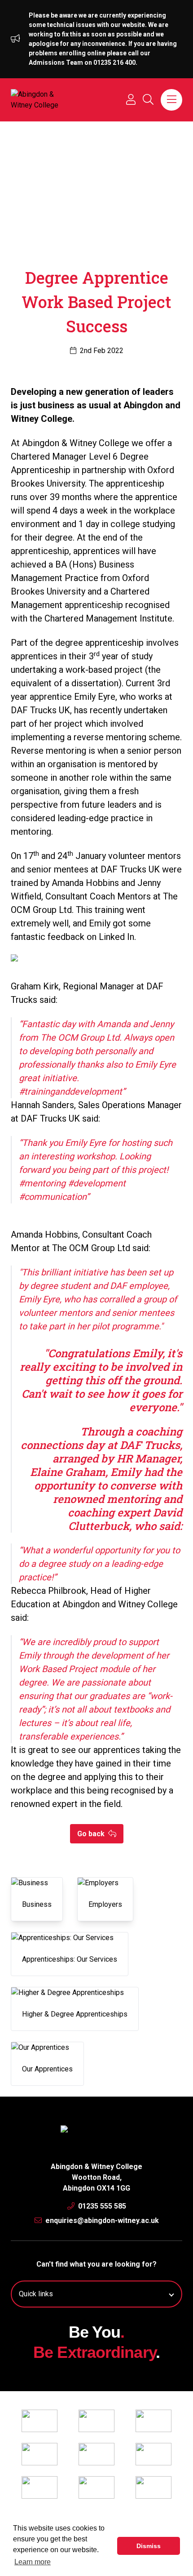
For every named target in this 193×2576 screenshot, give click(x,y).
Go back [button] (92, 1834)
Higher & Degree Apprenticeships (75, 2014)
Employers (105, 1904)
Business (37, 1904)
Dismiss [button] (149, 2546)
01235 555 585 (101, 2206)
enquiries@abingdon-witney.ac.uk (101, 2220)
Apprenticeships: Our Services (70, 1959)
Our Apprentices (47, 2069)
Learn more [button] (33, 2562)
